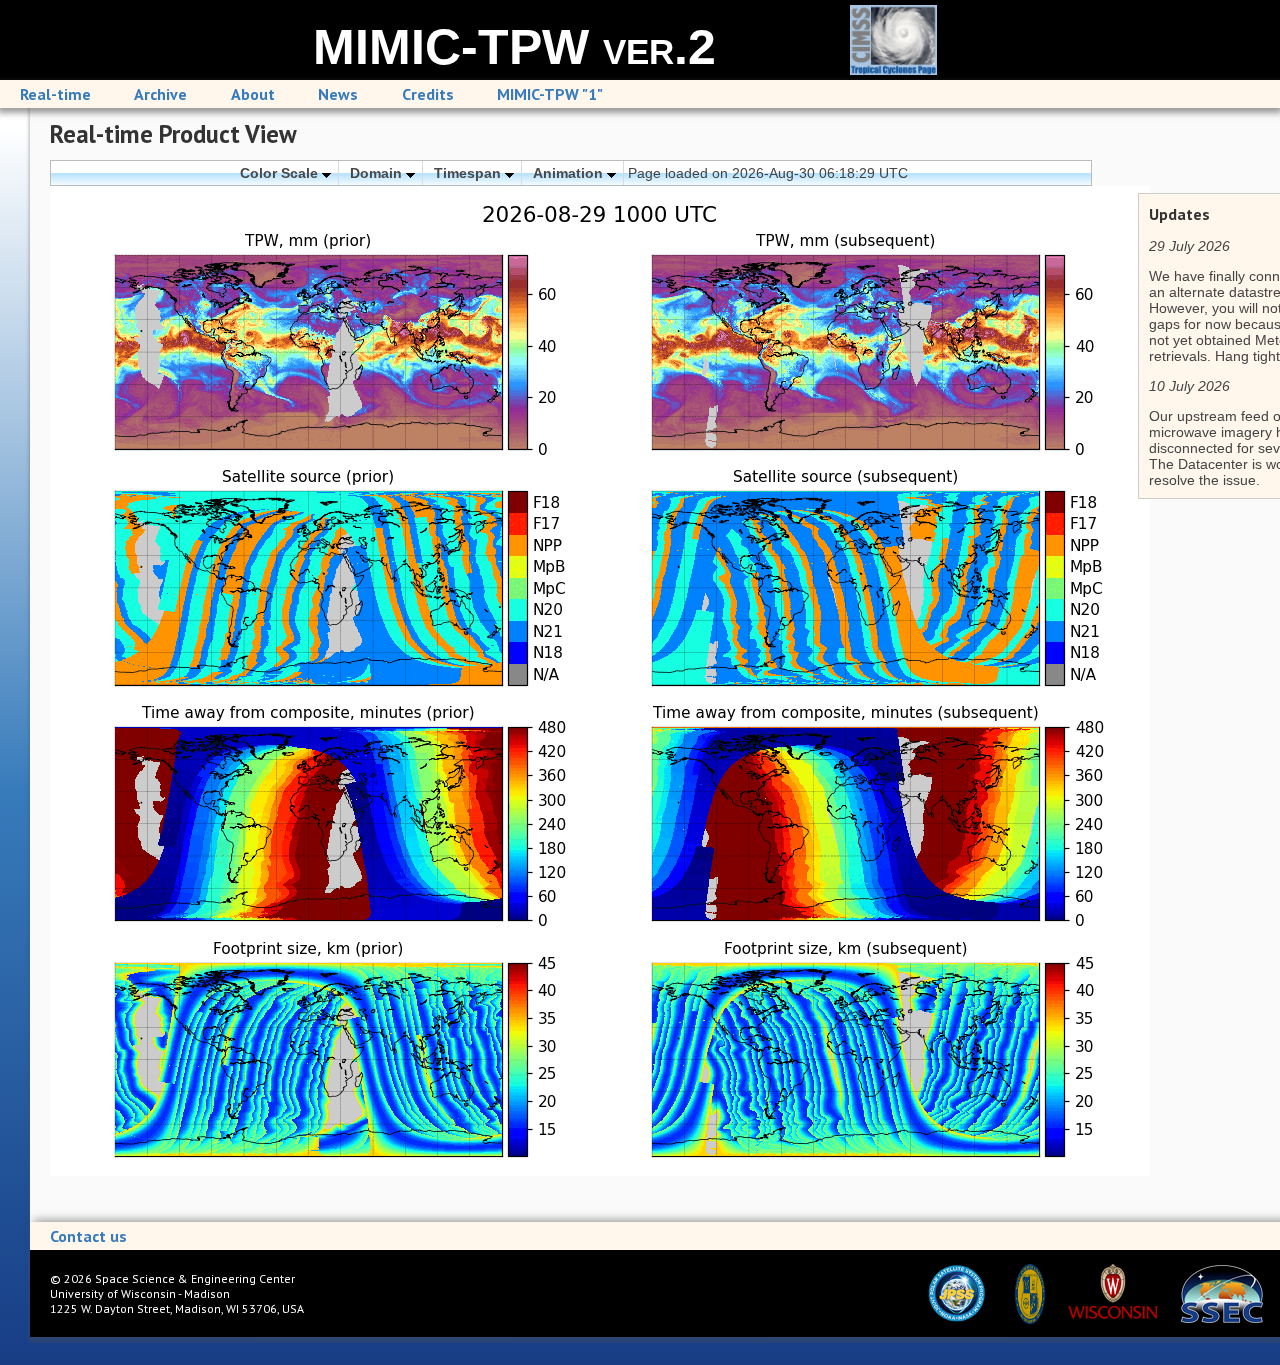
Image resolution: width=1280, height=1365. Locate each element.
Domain (378, 173)
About (253, 94)
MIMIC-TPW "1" (550, 94)
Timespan (469, 173)
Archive (160, 94)
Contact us (88, 1236)
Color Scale (281, 173)
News (338, 94)
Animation (570, 173)
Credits (428, 94)
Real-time (55, 94)
